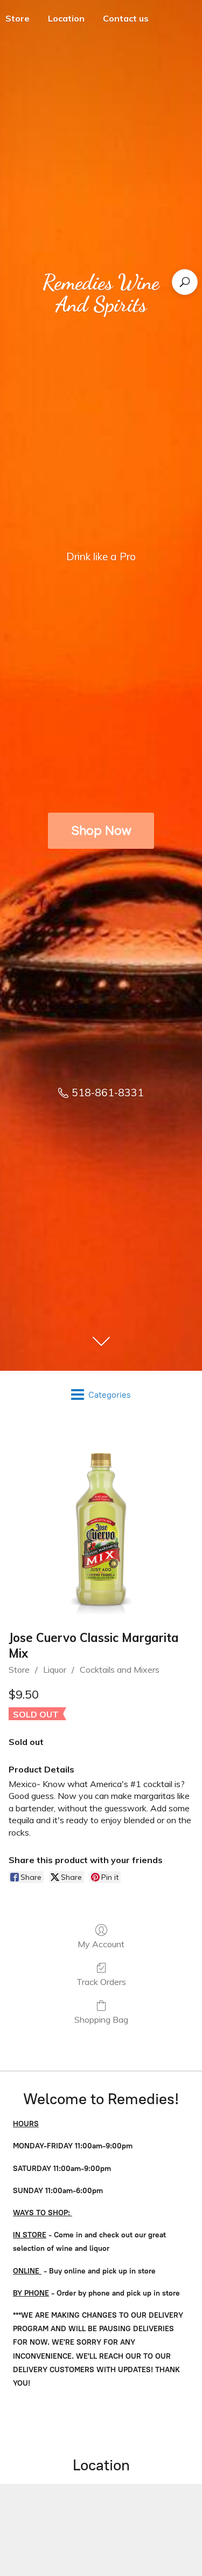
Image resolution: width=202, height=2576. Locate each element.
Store (19, 1670)
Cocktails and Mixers (120, 1670)
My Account (101, 1944)
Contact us (126, 18)
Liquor (55, 1670)
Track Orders (101, 1982)
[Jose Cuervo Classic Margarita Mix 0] (101, 1521)
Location (66, 18)
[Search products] (185, 282)
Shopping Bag (101, 2019)
